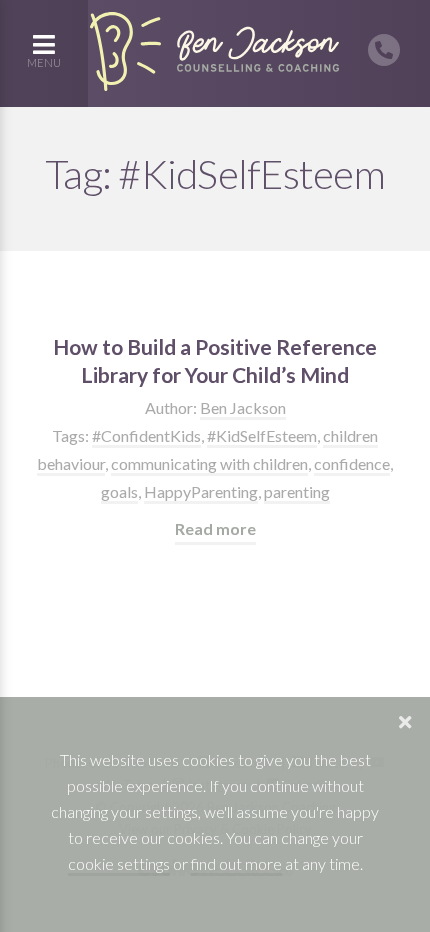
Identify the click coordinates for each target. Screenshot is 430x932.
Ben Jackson (243, 407)
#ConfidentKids (146, 435)
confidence (352, 463)
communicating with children (209, 463)
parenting (297, 491)
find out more (236, 863)
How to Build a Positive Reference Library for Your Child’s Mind (215, 360)
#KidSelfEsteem (262, 435)
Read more (215, 528)
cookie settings (119, 863)
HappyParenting (201, 491)
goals (119, 491)
